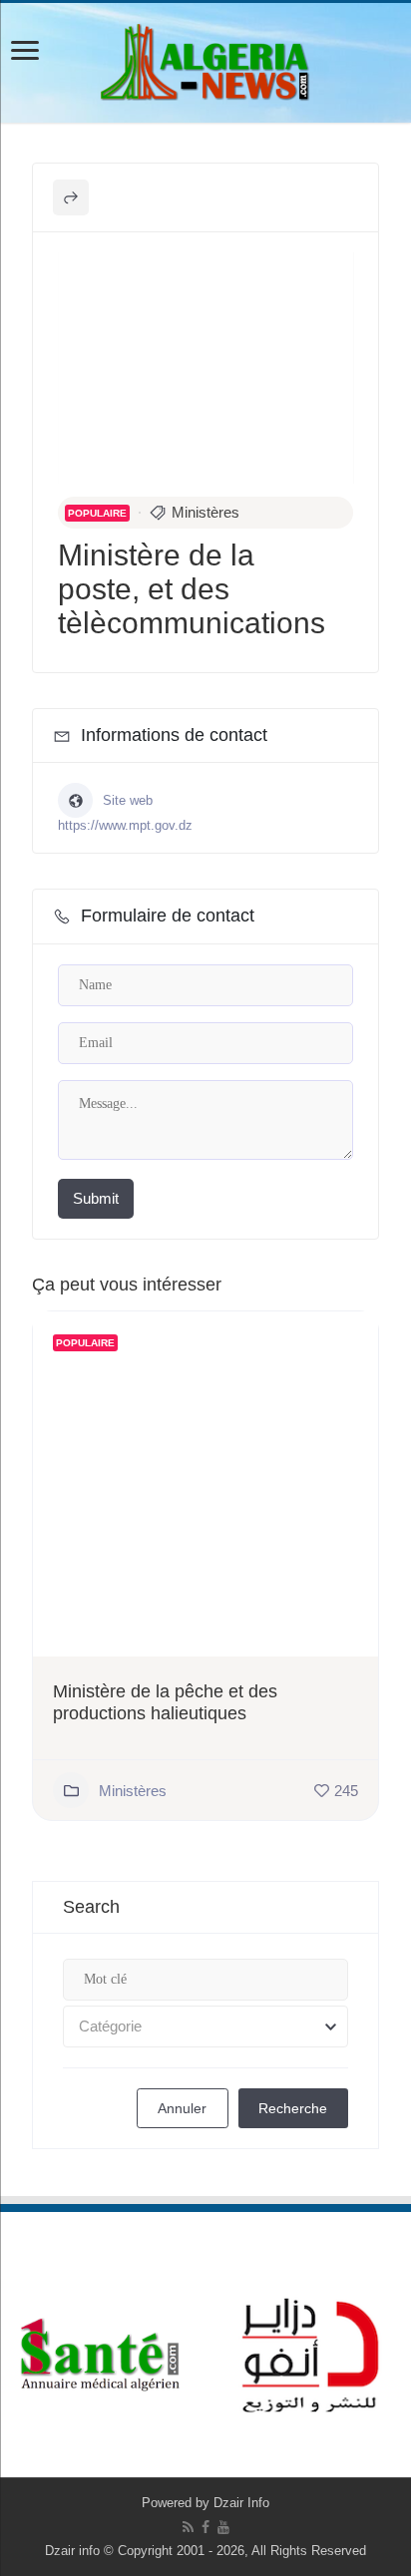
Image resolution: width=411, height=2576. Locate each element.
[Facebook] (205, 2527)
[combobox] (205, 2026)
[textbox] (205, 2026)
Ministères (205, 512)
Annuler (182, 2108)
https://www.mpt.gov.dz (125, 825)
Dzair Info (241, 2503)
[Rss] (188, 2527)
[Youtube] (223, 2527)
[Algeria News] (205, 59)
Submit (96, 1198)
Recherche (293, 2108)
